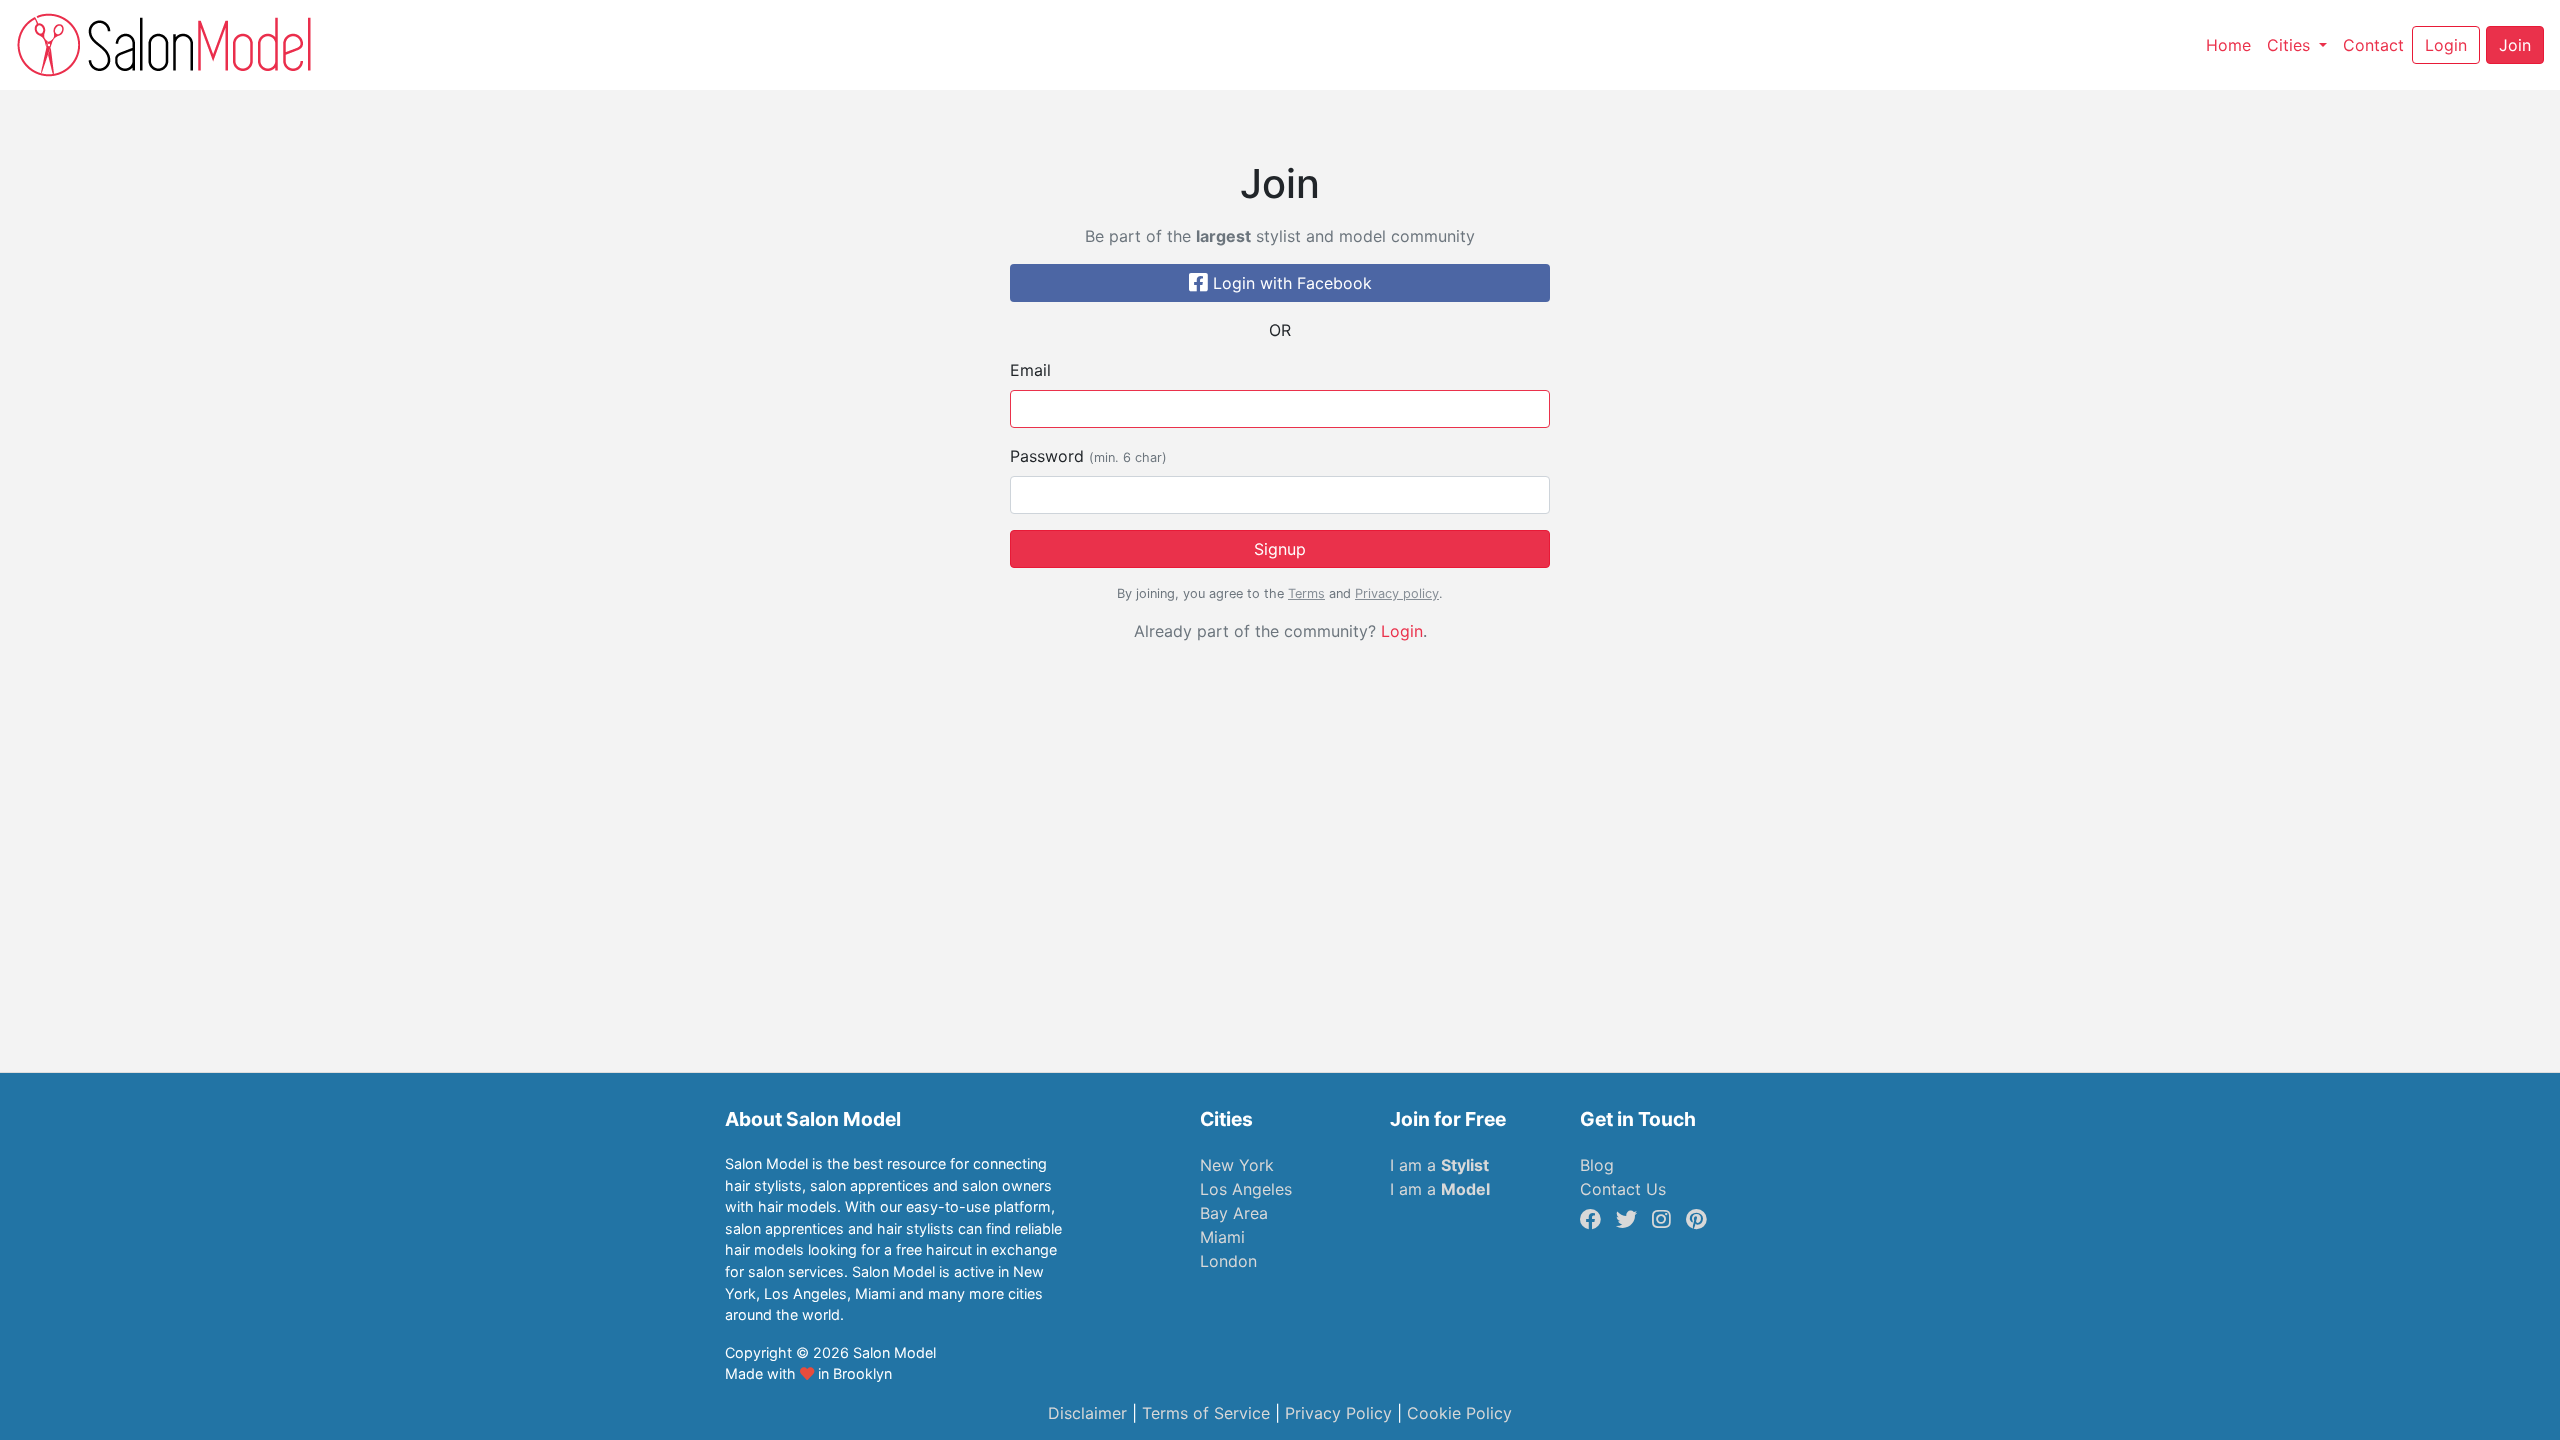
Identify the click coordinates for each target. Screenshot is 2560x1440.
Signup (1280, 549)
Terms (1306, 593)
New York (1237, 1165)
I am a (1439, 1165)
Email (1030, 370)
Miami (1222, 1237)
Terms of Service (1206, 1413)
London (1228, 1261)
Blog (1597, 1165)
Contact (2377, 44)
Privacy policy (1397, 593)
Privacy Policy (1338, 1413)
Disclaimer (1087, 1413)
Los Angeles (1246, 1189)
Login (1402, 631)
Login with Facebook (1290, 283)
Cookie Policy (1459, 1413)
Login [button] (2446, 45)
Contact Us (1623, 1189)
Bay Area (1234, 1213)
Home (2232, 44)
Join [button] (2515, 45)
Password (1088, 456)
